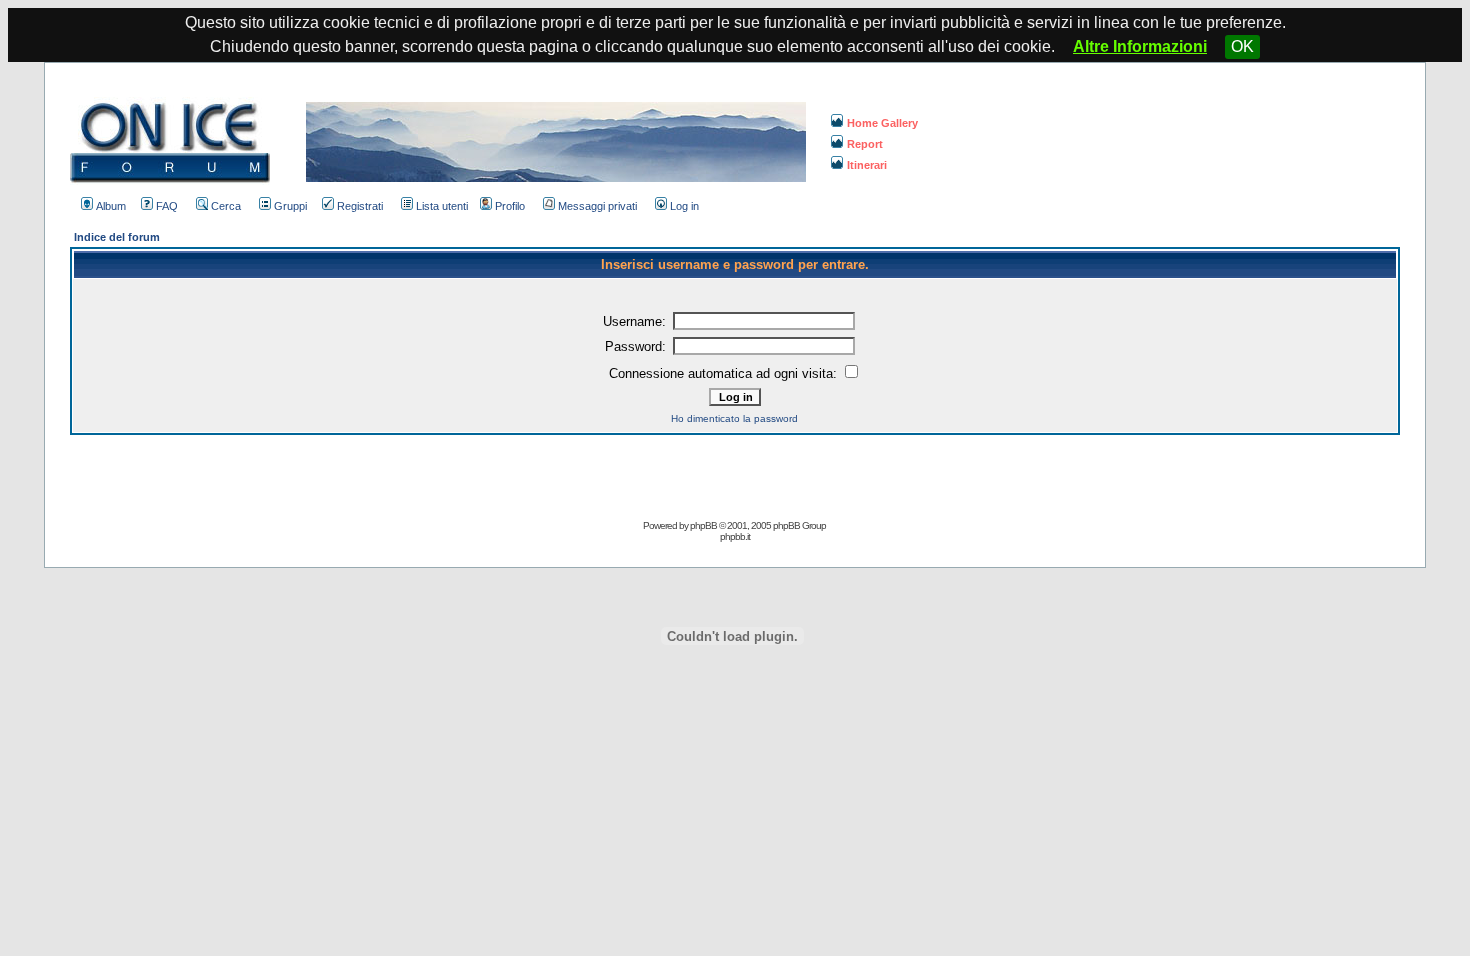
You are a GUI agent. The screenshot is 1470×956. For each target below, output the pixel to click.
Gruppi (290, 206)
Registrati (360, 206)
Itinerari (867, 165)
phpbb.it (735, 536)
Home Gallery (882, 123)
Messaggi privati (597, 206)
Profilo (510, 206)
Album (111, 206)
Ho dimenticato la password (734, 418)
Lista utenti (442, 206)
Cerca (226, 206)
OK (1242, 46)
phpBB (703, 525)
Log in (684, 206)
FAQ (167, 206)
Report (865, 144)
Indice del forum (117, 237)
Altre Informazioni (1140, 46)
